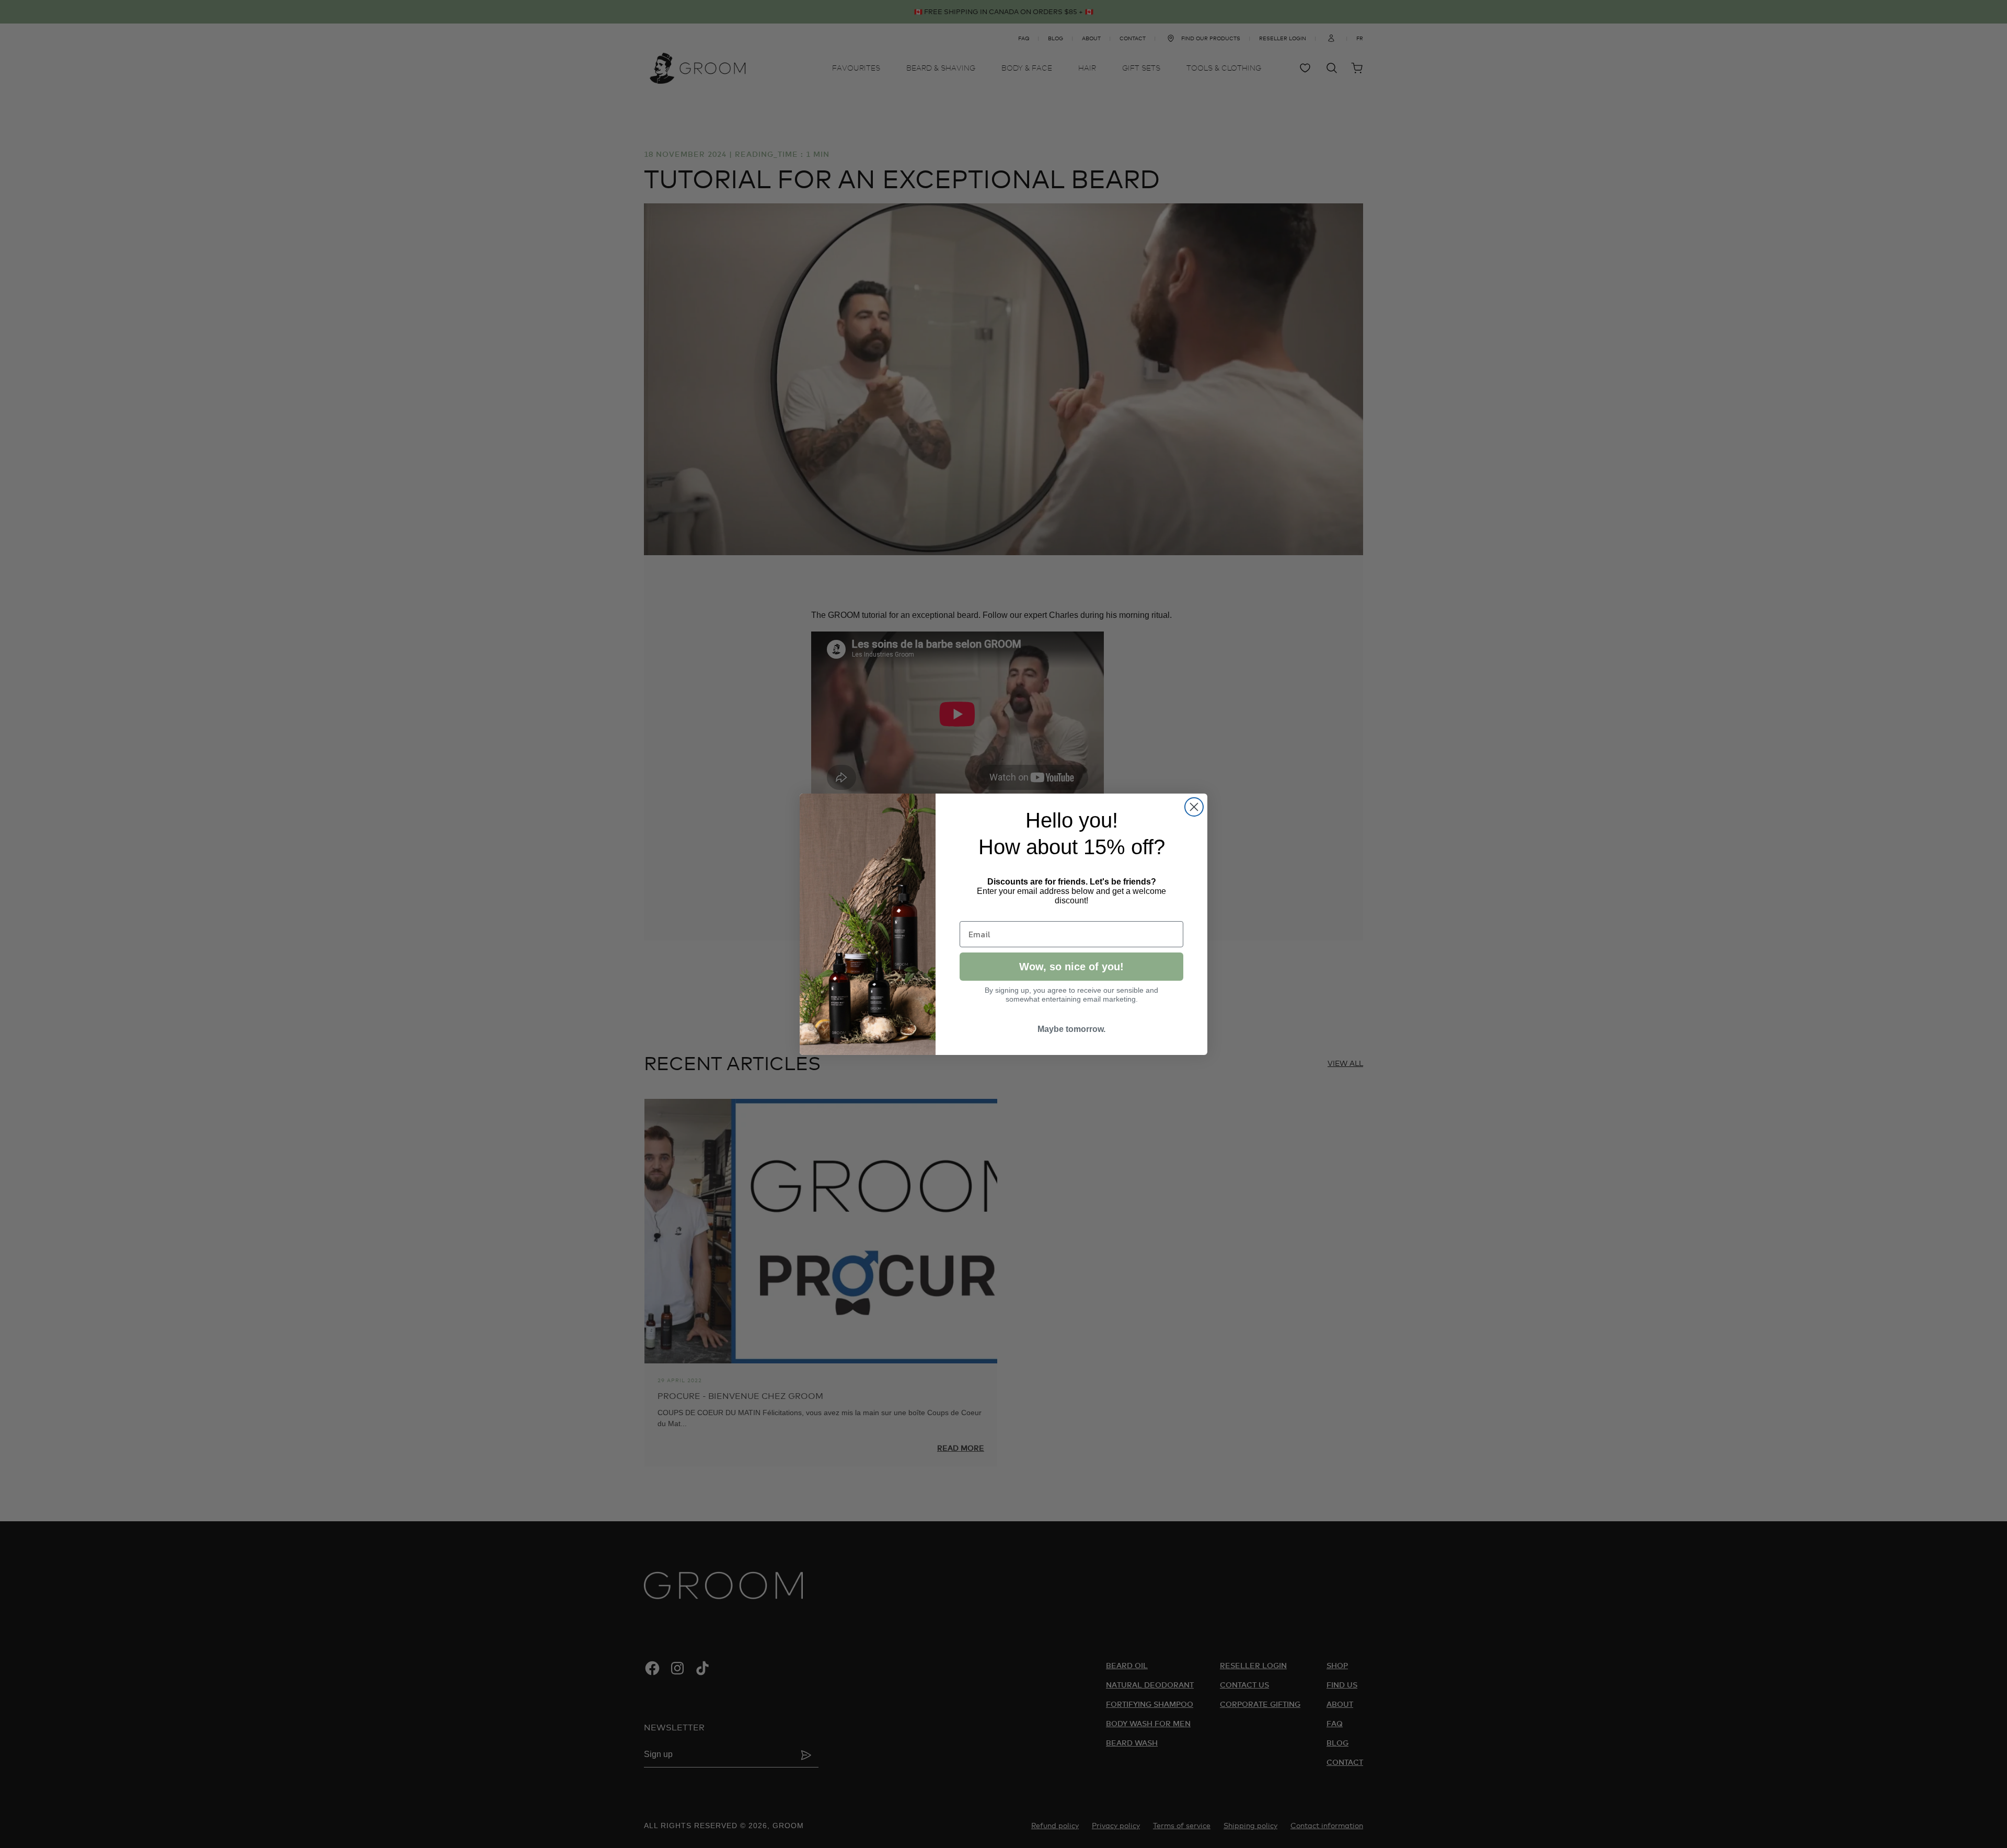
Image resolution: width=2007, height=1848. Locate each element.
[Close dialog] (1194, 807)
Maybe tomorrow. (1071, 1029)
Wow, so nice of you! (1071, 967)
